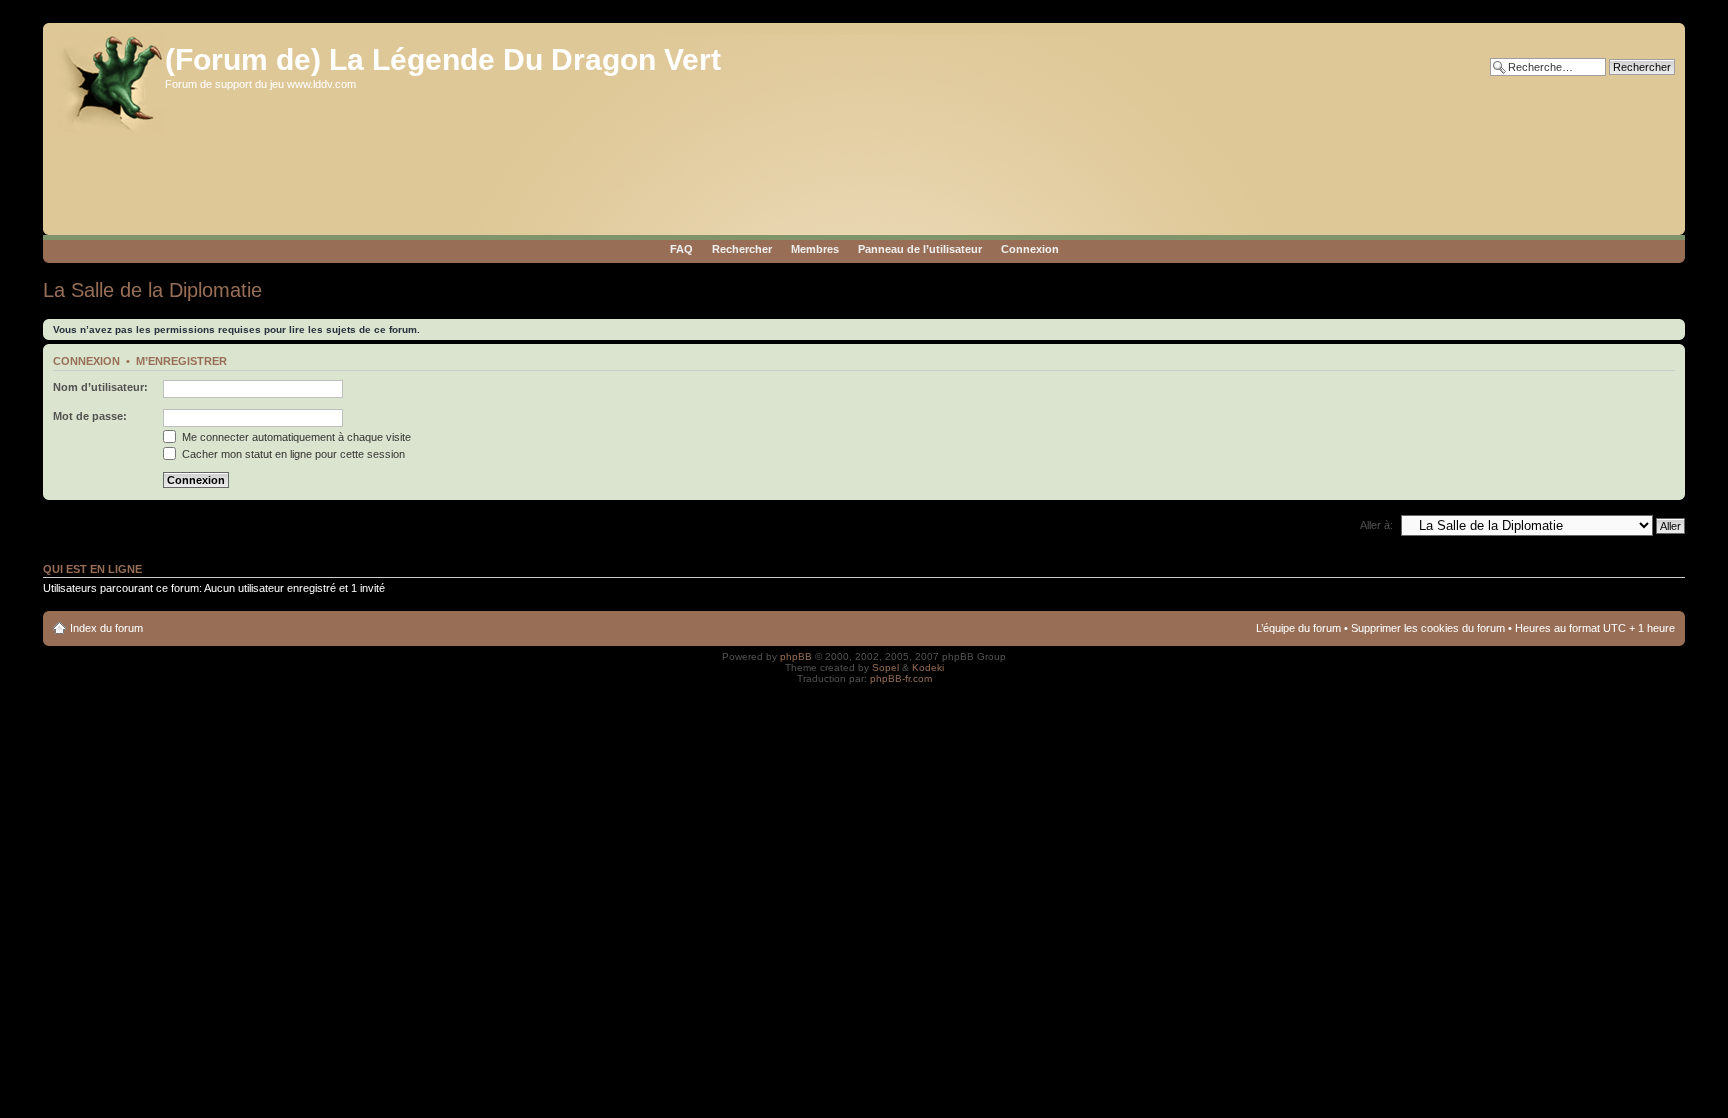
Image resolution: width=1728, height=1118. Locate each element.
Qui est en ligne (92, 569)
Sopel (885, 667)
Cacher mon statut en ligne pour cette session (292, 454)
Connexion (1030, 249)
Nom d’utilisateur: (100, 387)
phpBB (796, 656)
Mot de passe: (90, 416)
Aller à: (1376, 525)
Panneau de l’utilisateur (920, 249)
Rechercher (742, 249)
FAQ (681, 249)
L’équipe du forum (1298, 628)
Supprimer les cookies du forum (1428, 628)
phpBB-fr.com (901, 678)
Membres (815, 249)
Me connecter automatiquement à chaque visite (295, 437)
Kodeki (928, 667)
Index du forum (106, 628)
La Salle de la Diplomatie (152, 290)
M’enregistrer (181, 361)
